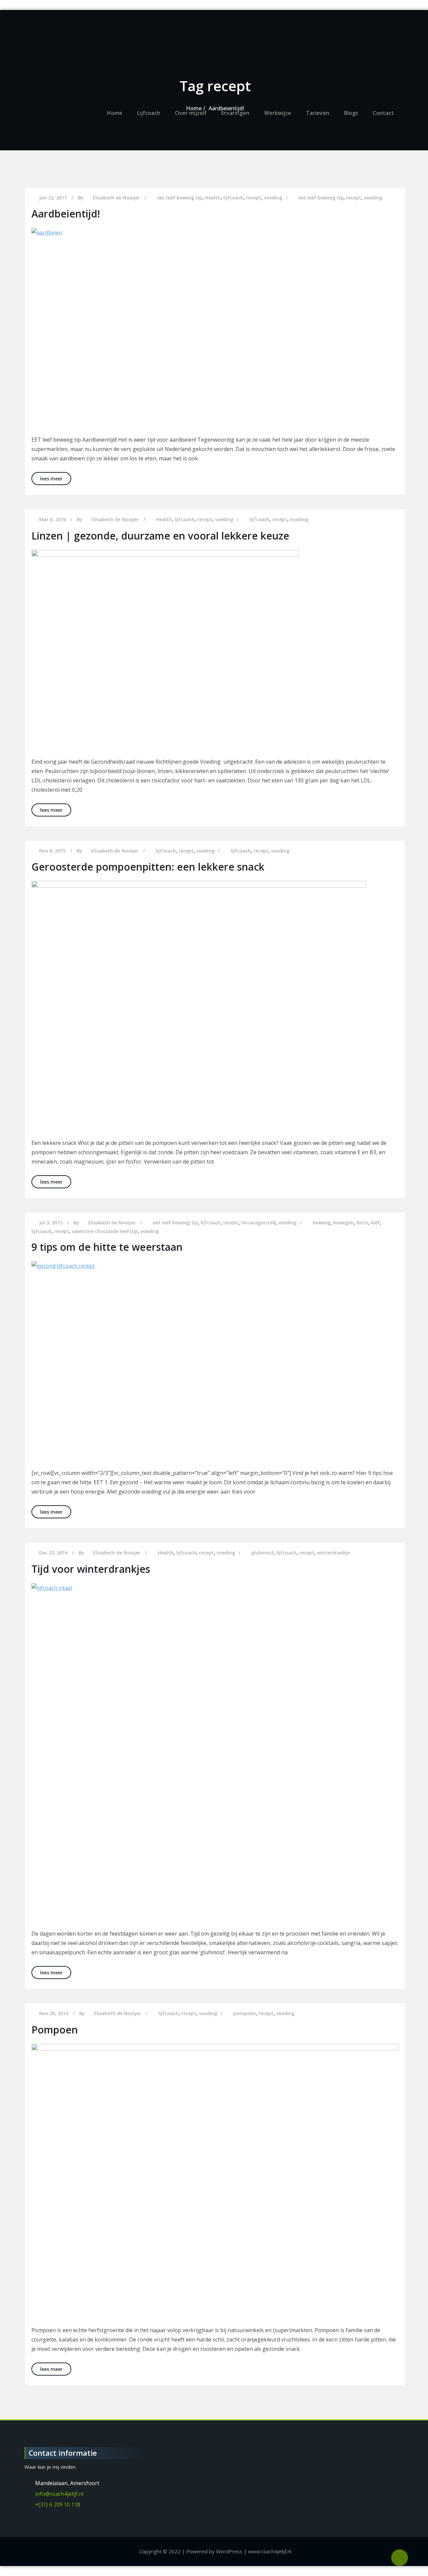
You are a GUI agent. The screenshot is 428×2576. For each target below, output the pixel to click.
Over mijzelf (191, 113)
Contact (383, 113)
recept (205, 519)
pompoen (245, 2013)
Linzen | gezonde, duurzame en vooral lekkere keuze (160, 536)
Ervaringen (235, 113)
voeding (224, 519)
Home (115, 113)
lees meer (56, 478)
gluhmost (262, 1553)
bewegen (343, 1223)
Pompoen (55, 2030)
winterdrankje (333, 1553)
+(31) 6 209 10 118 (58, 2505)
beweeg (322, 1223)
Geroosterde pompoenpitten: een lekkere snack (148, 867)
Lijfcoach (149, 113)
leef (375, 1223)
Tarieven (318, 113)
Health (164, 519)
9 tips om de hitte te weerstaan (107, 1247)
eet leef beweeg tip (175, 1223)
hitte (362, 1223)
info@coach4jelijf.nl (59, 2494)
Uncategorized (258, 1223)
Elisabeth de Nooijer (115, 519)
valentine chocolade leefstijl (105, 1231)
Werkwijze (278, 113)
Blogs (351, 113)
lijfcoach (185, 519)
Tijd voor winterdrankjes (91, 1569)
